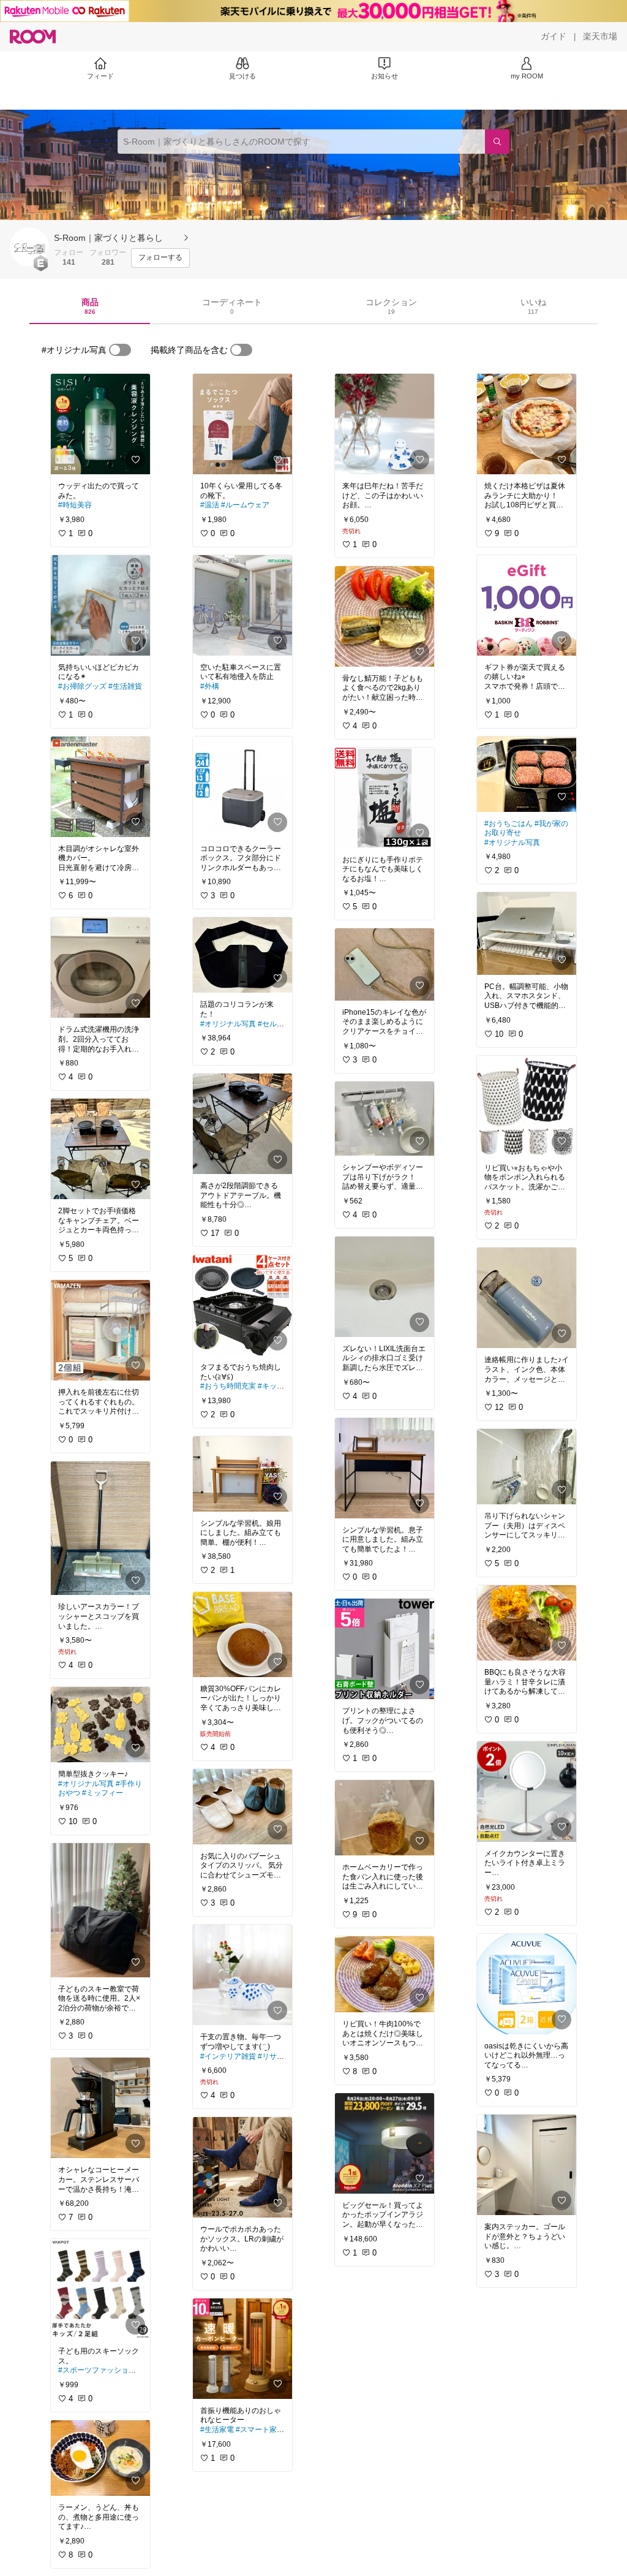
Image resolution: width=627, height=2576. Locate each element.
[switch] (120, 350)
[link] (100, 424)
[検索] (497, 142)
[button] (29, 247)
